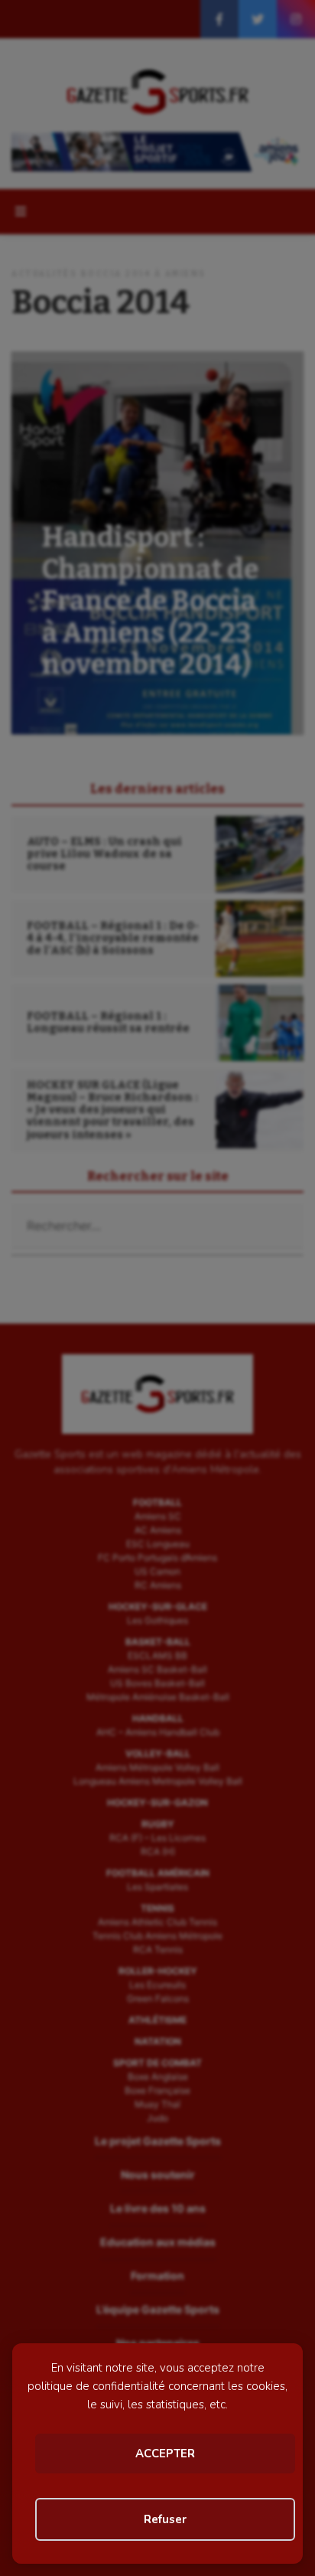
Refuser (165, 2519)
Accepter (165, 2454)
